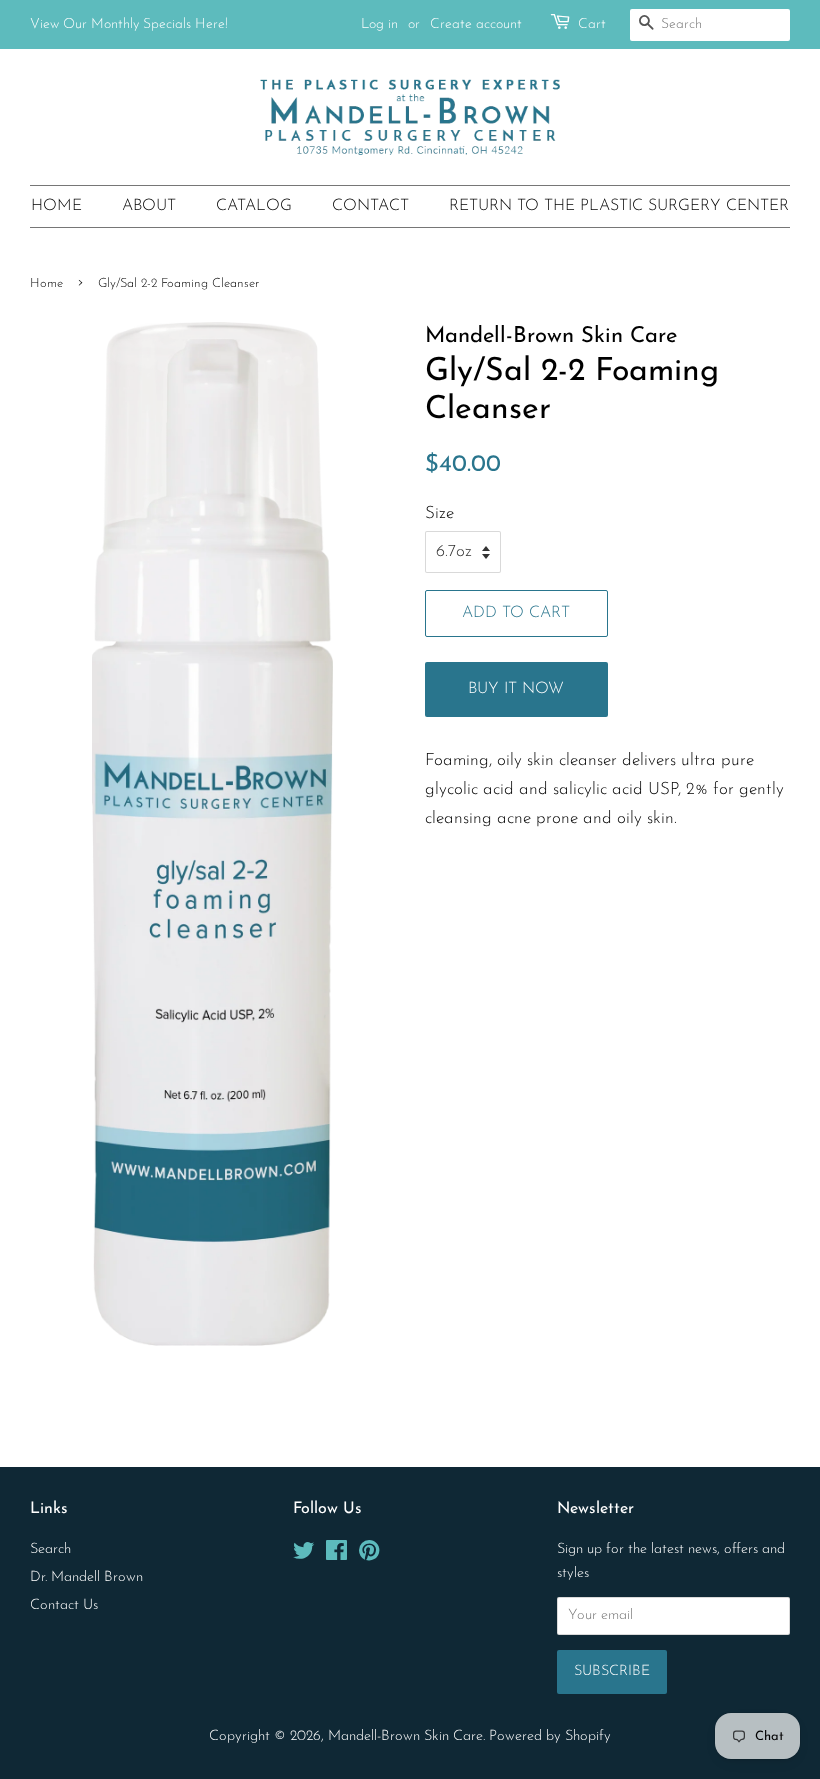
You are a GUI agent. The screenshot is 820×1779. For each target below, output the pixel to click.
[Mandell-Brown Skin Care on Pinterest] (369, 1555)
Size (439, 513)
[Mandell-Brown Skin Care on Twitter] (304, 1555)
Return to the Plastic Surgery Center (619, 206)
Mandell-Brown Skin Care (405, 1736)
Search (50, 1549)
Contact (370, 206)
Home (56, 206)
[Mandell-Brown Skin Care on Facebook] (336, 1555)
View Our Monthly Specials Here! (129, 24)
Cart (592, 24)
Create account (476, 24)
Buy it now (516, 689)
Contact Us (64, 1605)
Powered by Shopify (550, 1736)
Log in (379, 24)
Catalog (254, 206)
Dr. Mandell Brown (86, 1577)
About (149, 206)
